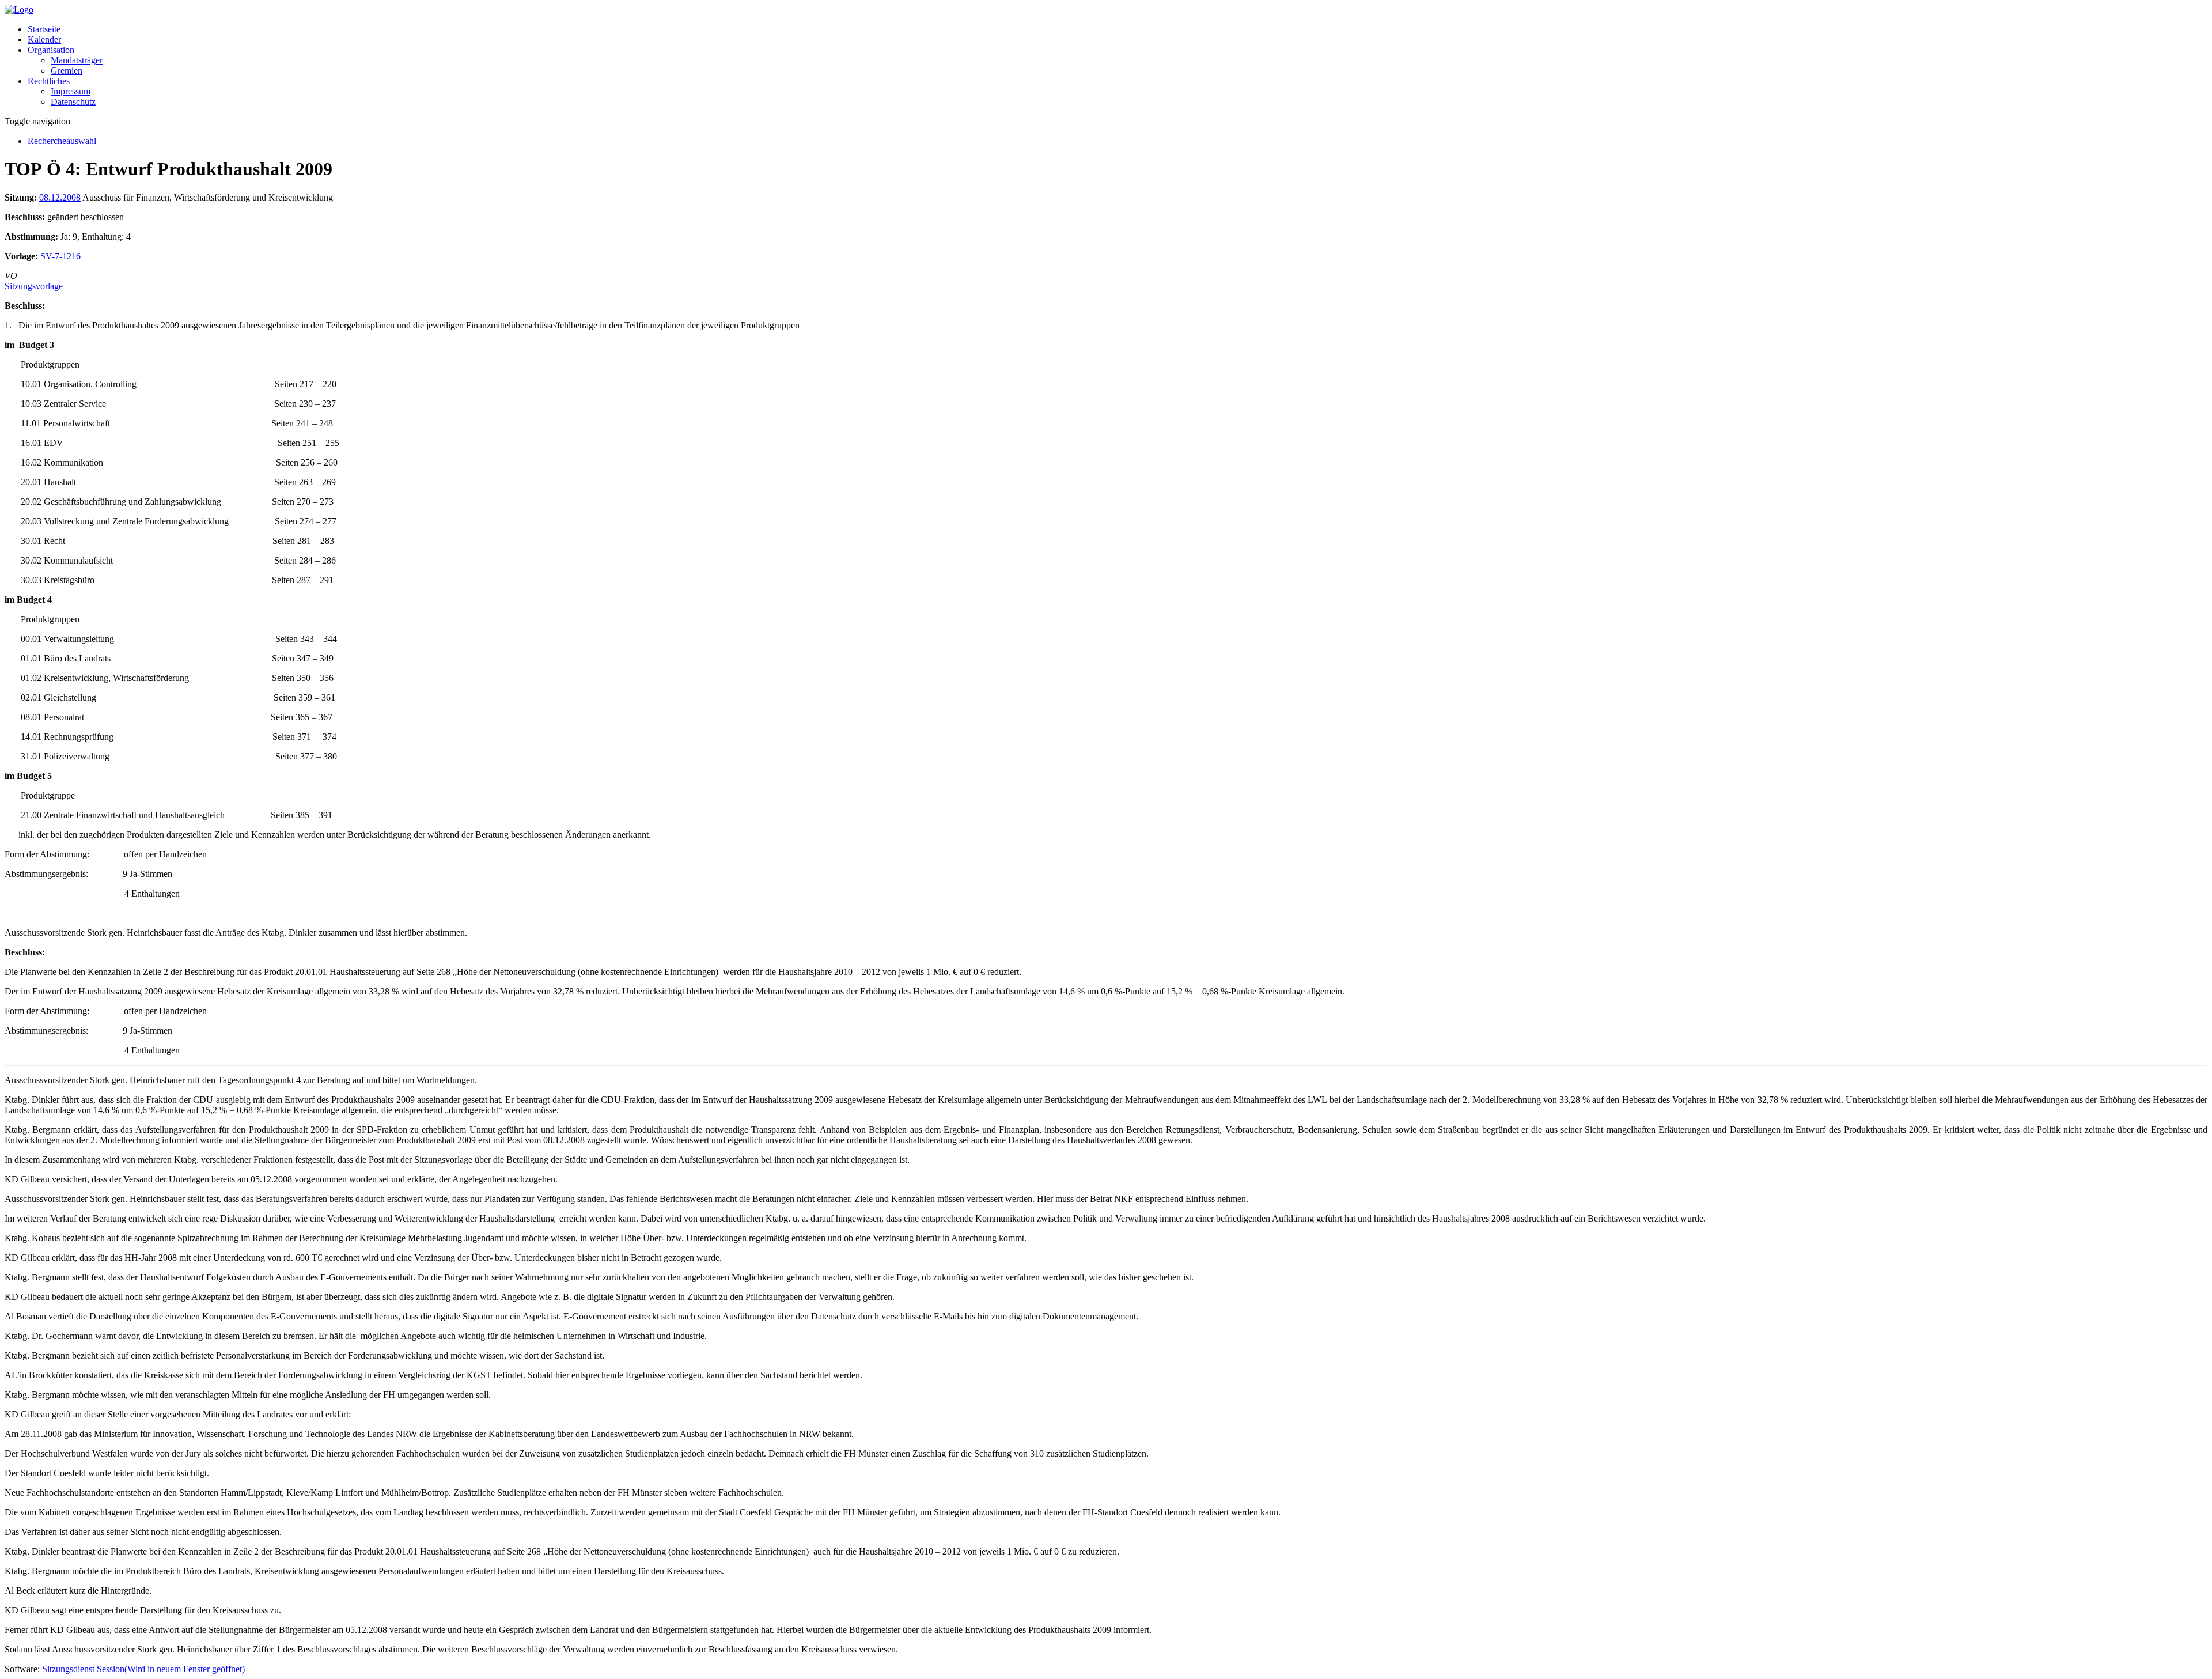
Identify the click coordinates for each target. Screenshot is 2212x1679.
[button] (51, 50)
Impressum (71, 91)
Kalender (44, 39)
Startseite (44, 29)
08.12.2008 (60, 197)
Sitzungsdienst (143, 1669)
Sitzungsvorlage (34, 286)
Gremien (67, 71)
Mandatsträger (77, 60)
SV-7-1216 (60, 256)
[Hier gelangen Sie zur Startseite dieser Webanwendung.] (19, 10)
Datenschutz (73, 102)
